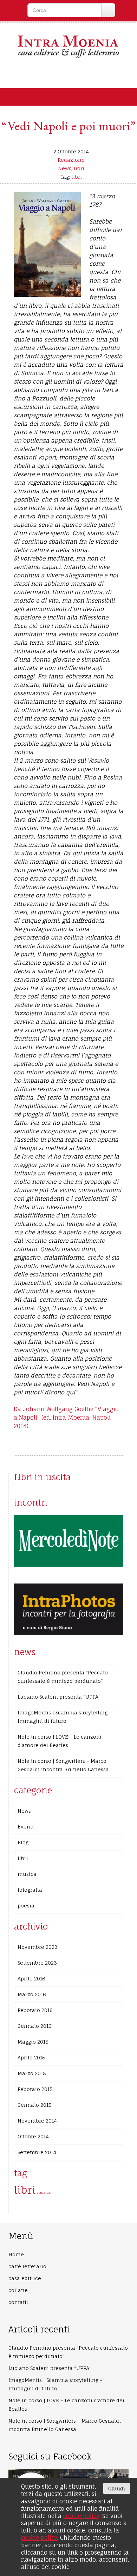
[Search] (108, 10)
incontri (31, 1502)
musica (27, 1874)
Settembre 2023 (37, 1963)
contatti (18, 2302)
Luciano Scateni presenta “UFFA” (58, 1697)
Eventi (26, 1827)
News (65, 168)
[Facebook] (61, 73)
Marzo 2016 (32, 1994)
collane (18, 2290)
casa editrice (25, 2278)
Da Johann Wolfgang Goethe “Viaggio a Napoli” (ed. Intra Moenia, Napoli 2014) (66, 1418)
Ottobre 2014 (33, 2136)
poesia (26, 1906)
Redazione (71, 160)
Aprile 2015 (31, 2057)
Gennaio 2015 (35, 2105)
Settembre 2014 (37, 2152)
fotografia (30, 1890)
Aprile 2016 (31, 1979)
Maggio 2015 (33, 2042)
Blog (23, 1842)
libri (79, 168)
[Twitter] (76, 73)
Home (16, 2254)
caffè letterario (27, 2266)
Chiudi (117, 2488)
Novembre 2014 (37, 2121)
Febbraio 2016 (35, 2010)
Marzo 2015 (32, 2073)
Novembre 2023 (38, 1947)
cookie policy (81, 2516)
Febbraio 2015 (35, 2089)
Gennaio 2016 (35, 2026)
